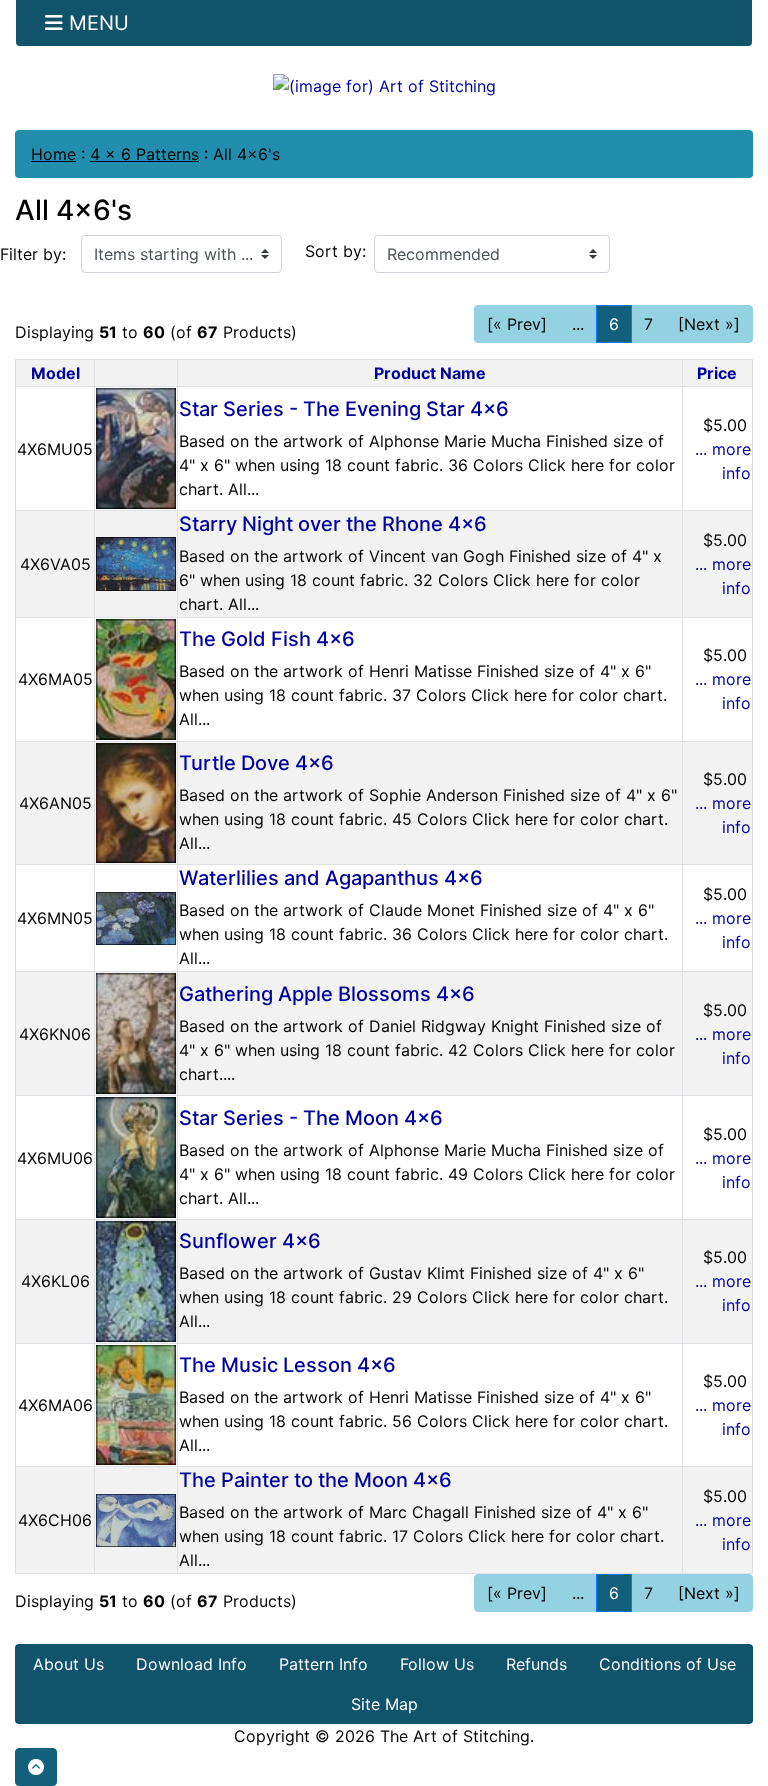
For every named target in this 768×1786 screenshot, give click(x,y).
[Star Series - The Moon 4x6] (136, 1156)
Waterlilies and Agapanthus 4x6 (331, 878)
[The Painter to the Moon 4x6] (136, 1519)
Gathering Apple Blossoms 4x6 (327, 994)
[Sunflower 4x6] (136, 1280)
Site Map (384, 1704)
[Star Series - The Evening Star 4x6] (136, 447)
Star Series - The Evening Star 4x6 (344, 409)
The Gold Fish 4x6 (267, 639)
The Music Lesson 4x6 (287, 1365)
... (578, 324)
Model (55, 373)
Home (53, 154)
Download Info (191, 1664)
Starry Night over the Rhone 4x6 (333, 524)
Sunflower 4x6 (250, 1241)
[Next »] (709, 324)
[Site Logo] (384, 85)
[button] (36, 1767)
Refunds (536, 1664)
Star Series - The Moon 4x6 (311, 1118)
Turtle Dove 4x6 (256, 763)
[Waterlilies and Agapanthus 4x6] (136, 917)
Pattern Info (323, 1664)
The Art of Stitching (455, 1736)
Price (717, 373)
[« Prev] (517, 324)
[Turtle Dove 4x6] (136, 801)
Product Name (430, 373)
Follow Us (437, 1664)
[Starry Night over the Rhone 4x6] (136, 562)
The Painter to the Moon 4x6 (315, 1480)
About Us (68, 1664)
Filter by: (33, 254)
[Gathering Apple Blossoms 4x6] (136, 1032)
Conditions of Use (667, 1664)
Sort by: (335, 251)
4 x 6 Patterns (144, 154)
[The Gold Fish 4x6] (136, 678)
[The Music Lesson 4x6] (136, 1403)
